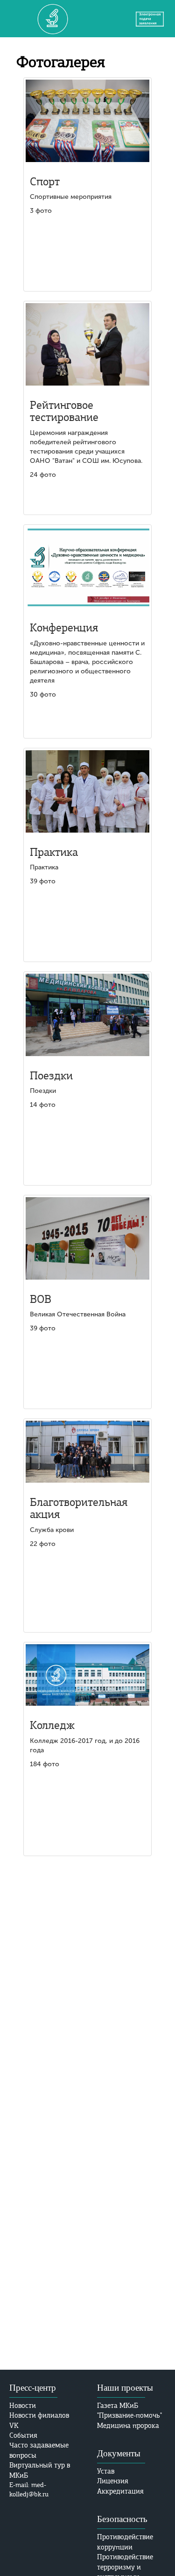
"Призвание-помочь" (129, 2415)
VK (14, 2426)
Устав (106, 2471)
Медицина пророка (128, 2426)
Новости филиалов (39, 2415)
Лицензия (113, 2481)
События (23, 2435)
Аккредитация (120, 2491)
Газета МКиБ (118, 2406)
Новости (23, 2406)
